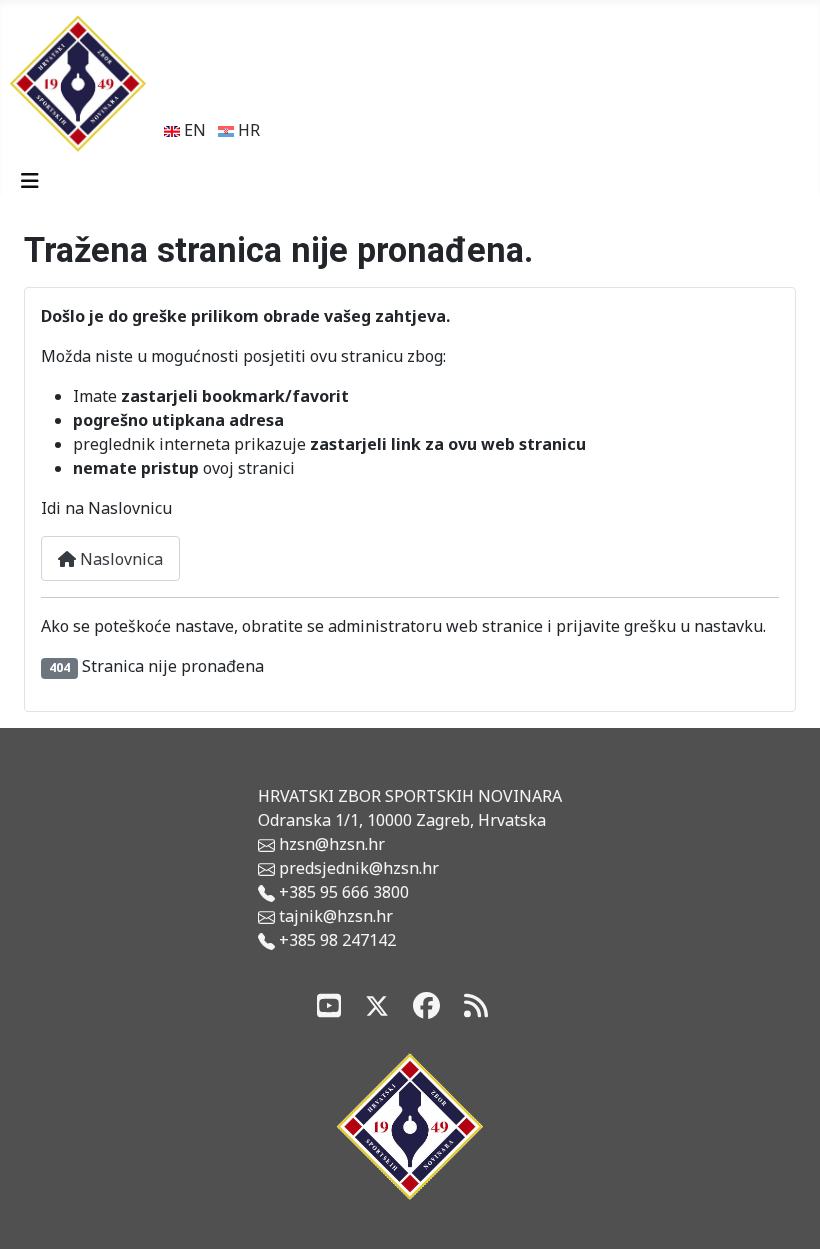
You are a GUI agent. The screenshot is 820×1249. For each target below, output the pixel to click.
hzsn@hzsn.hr (332, 844)
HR (247, 130)
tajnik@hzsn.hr (336, 916)
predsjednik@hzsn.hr (357, 868)
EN (193, 130)
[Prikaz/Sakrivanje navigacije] (30, 181)
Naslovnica (119, 559)
